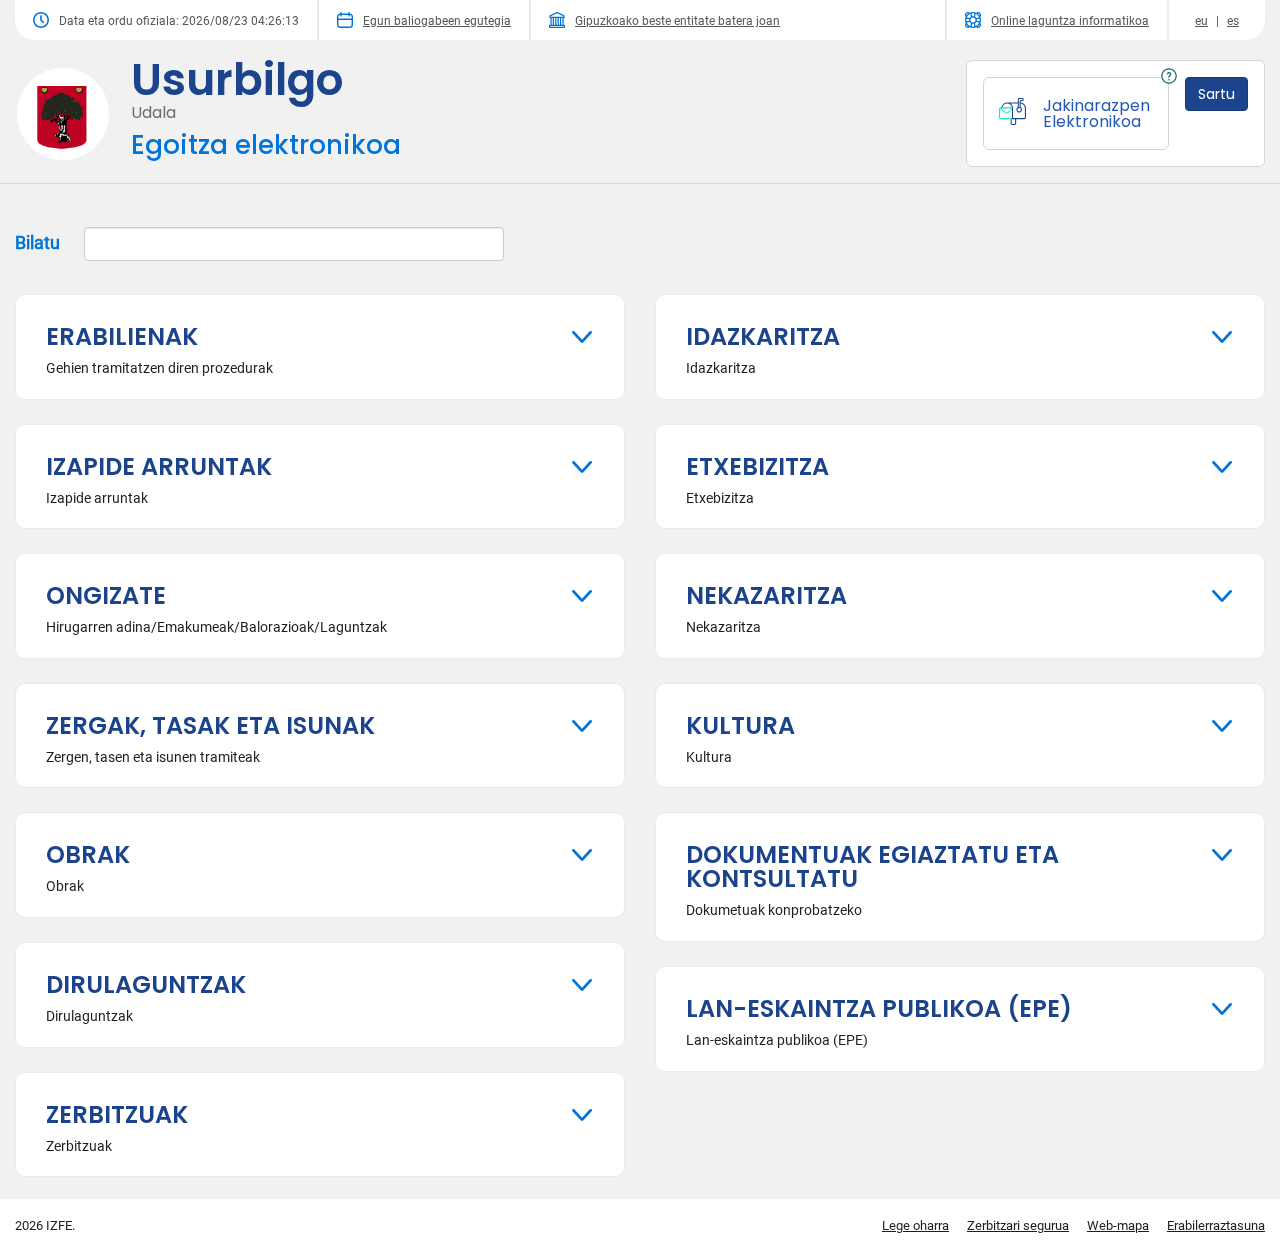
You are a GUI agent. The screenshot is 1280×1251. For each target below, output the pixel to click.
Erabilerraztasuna (1216, 1225)
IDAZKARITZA (763, 336)
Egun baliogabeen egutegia (437, 21)
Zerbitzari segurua (1018, 1225)
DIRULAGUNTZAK (146, 984)
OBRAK (88, 854)
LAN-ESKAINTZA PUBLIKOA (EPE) (879, 1008)
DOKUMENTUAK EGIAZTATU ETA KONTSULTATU (872, 866)
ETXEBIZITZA (757, 466)
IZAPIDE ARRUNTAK (159, 466)
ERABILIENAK (122, 336)
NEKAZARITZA (766, 595)
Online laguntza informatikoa (1070, 21)
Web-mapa (1118, 1225)
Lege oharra (915, 1225)
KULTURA (740, 725)
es (1233, 21)
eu (1201, 21)
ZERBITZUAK (117, 1114)
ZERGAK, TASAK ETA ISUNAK (210, 725)
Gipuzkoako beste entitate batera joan (677, 21)
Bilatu (39, 242)
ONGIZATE (106, 595)
